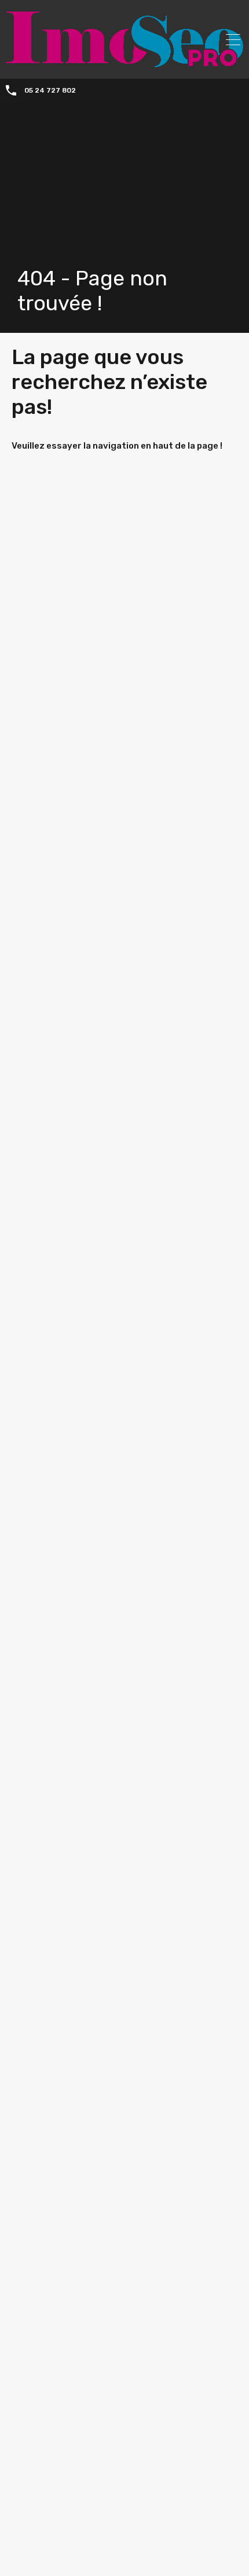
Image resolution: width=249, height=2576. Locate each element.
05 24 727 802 (50, 90)
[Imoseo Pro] (124, 62)
